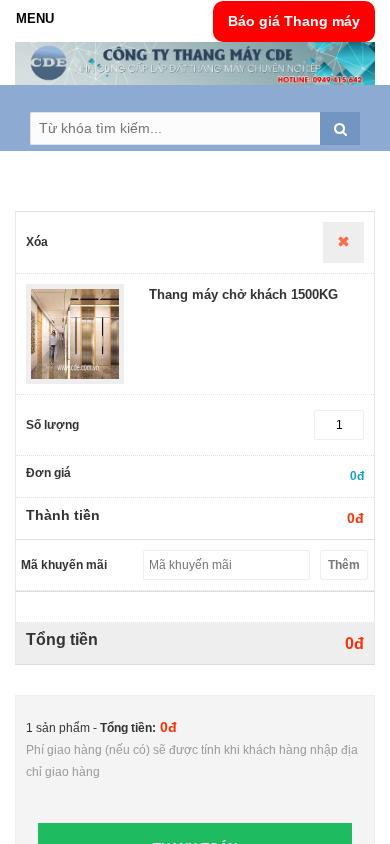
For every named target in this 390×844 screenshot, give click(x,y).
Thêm (344, 565)
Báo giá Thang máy (294, 21)
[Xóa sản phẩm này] (343, 242)
